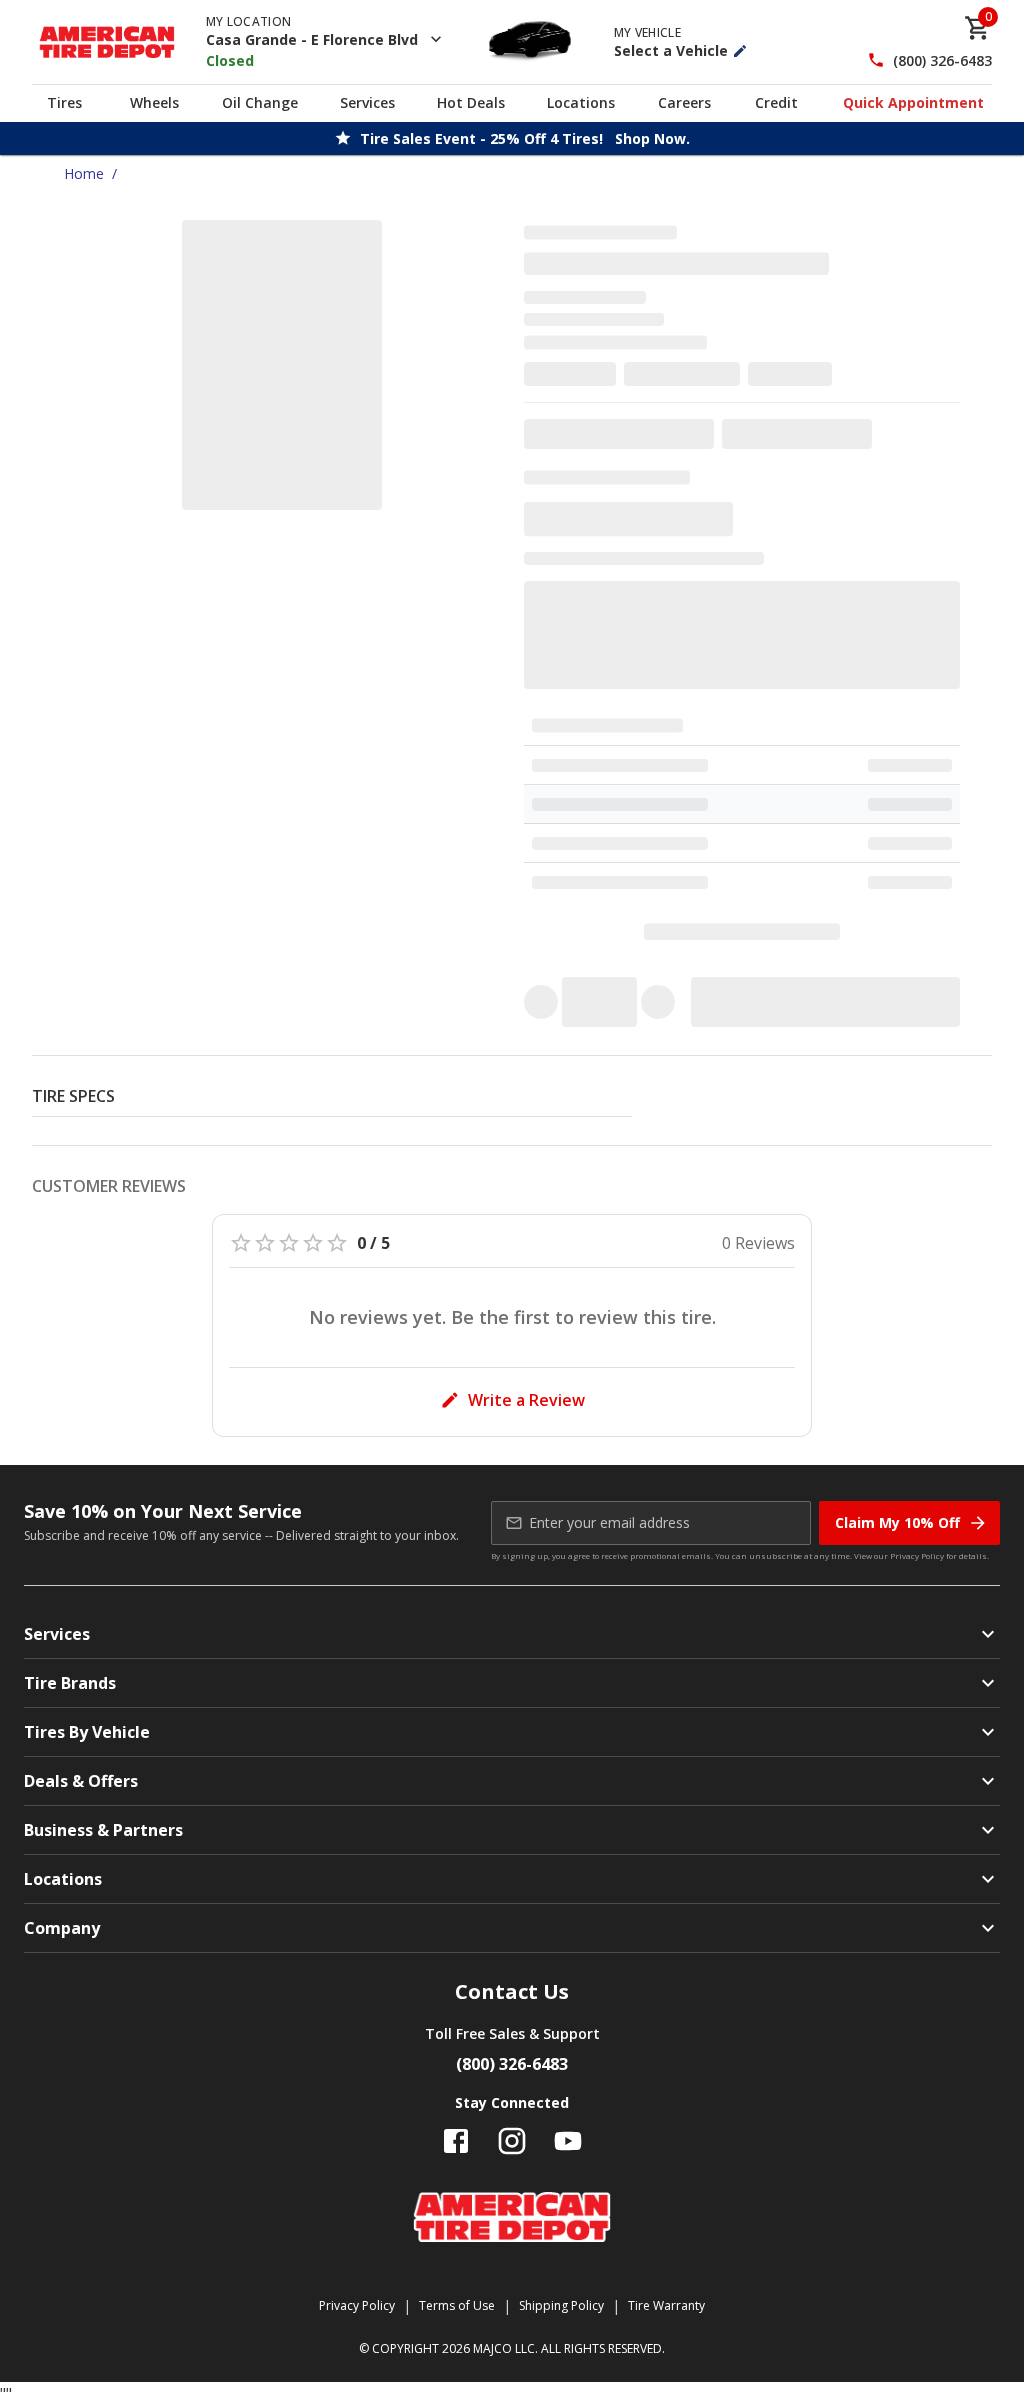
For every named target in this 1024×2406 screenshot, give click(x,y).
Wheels (154, 102)
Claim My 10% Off (897, 1522)
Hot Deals (471, 102)
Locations (581, 102)
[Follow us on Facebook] (456, 2141)
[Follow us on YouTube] (568, 2141)
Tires (64, 102)
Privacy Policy (917, 1555)
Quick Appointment (913, 102)
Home (84, 173)
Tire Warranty (666, 2305)
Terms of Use (457, 2305)
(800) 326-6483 (942, 60)
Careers (684, 102)
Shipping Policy (561, 2305)
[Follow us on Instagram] (512, 2141)
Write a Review (526, 1400)
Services (367, 102)
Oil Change (260, 102)
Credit (776, 102)
